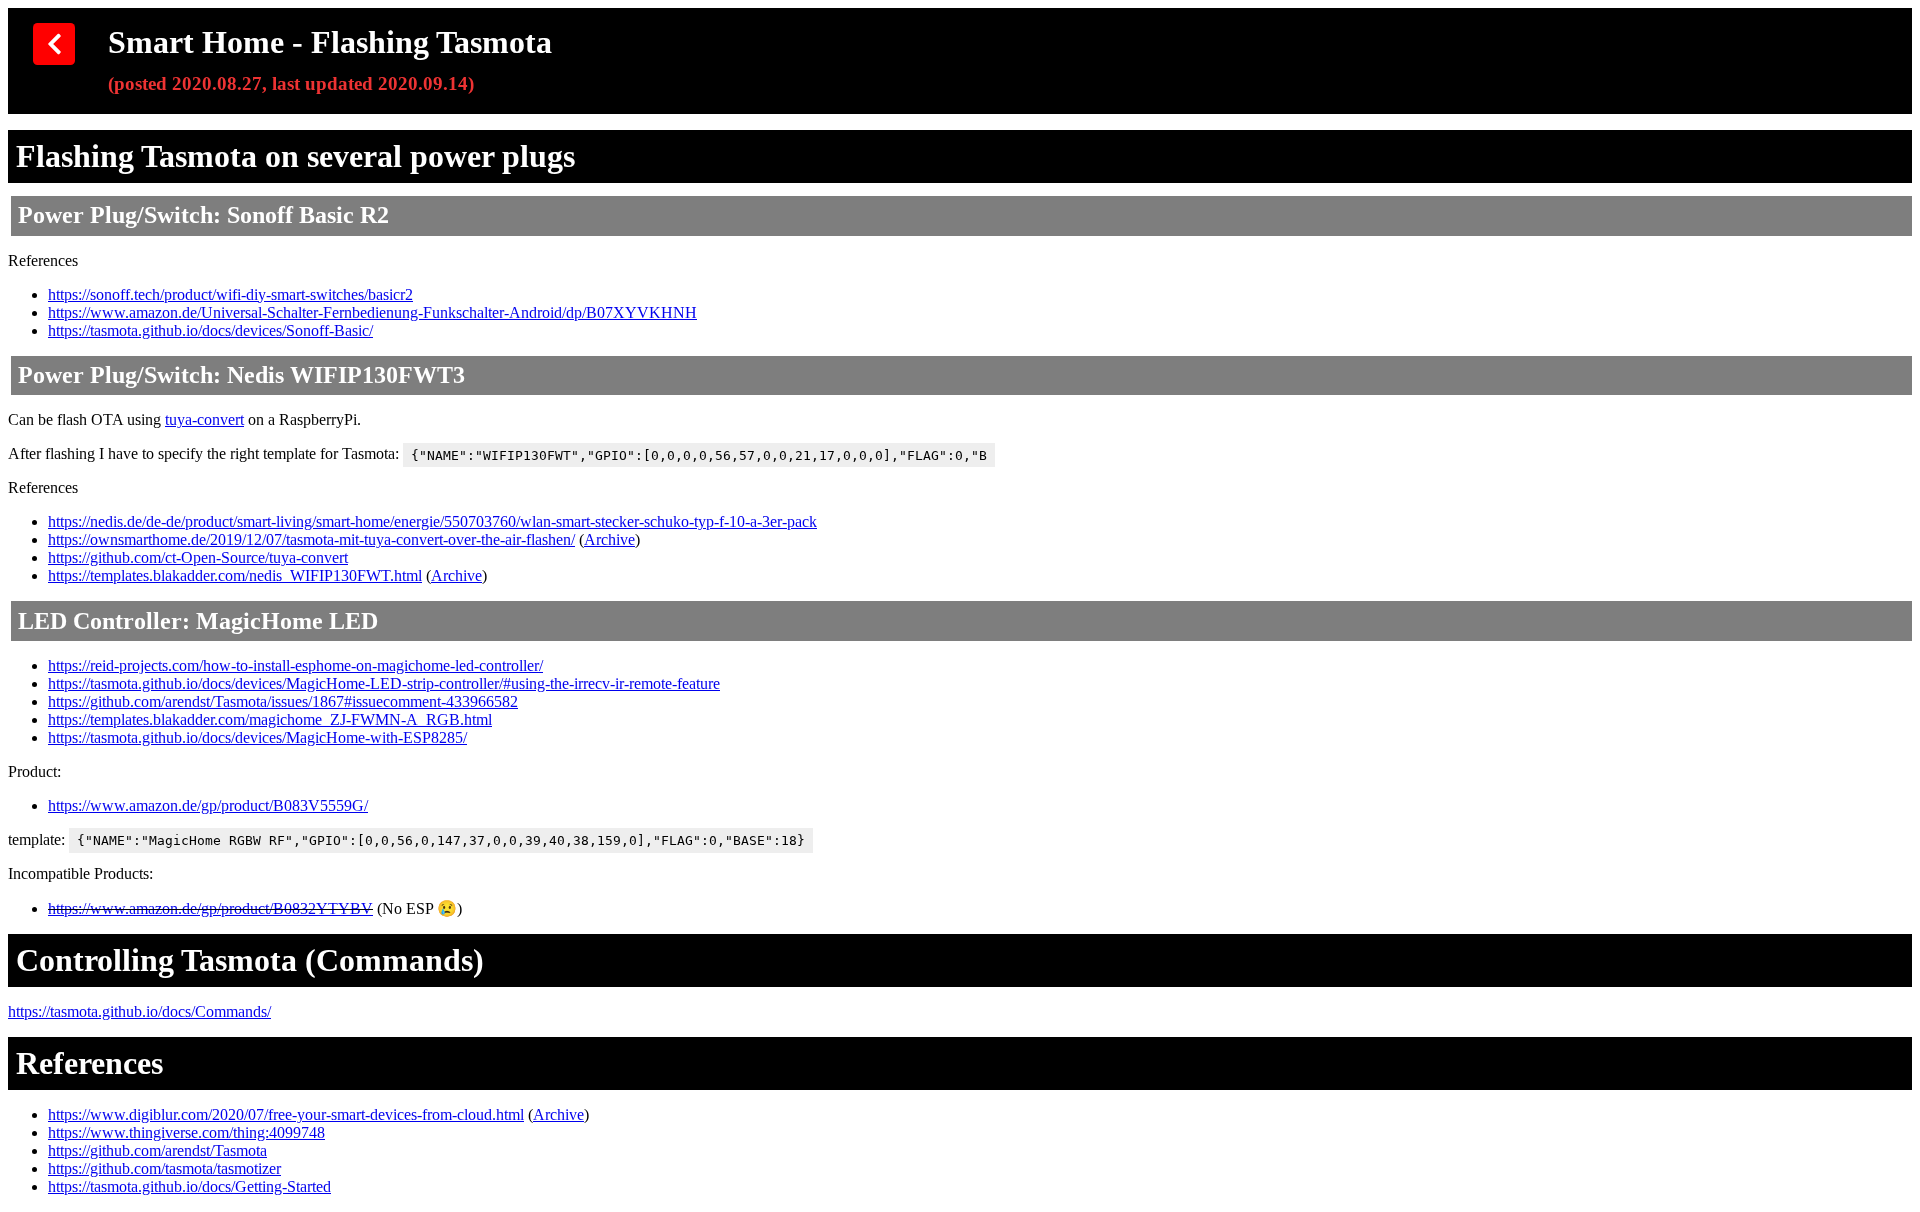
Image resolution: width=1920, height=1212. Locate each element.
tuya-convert (204, 419)
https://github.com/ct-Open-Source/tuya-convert (198, 557)
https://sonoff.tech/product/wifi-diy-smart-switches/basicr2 (230, 294)
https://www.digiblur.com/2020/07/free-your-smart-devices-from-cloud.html (286, 1114)
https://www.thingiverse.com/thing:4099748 (186, 1132)
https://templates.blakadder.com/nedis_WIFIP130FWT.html (235, 575)
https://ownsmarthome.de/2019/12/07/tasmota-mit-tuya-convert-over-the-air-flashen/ (311, 539)
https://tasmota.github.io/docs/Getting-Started (189, 1186)
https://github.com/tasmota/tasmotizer (164, 1168)
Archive (609, 539)
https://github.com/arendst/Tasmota (157, 1150)
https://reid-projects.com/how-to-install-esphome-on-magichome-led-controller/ (295, 665)
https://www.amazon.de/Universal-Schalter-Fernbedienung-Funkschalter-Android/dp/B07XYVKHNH (372, 312)
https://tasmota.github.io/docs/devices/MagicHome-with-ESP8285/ (257, 737)
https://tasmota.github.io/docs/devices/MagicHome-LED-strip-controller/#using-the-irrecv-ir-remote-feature (384, 683)
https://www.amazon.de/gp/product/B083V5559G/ (208, 805)
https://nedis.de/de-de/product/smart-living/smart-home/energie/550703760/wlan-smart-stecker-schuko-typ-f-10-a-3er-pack (432, 521)
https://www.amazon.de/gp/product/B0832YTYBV (210, 908)
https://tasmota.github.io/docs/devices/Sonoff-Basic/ (210, 330)
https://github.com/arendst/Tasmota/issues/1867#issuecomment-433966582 (283, 701)
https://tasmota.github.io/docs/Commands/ (139, 1011)
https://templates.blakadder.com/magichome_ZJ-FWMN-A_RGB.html (270, 719)
